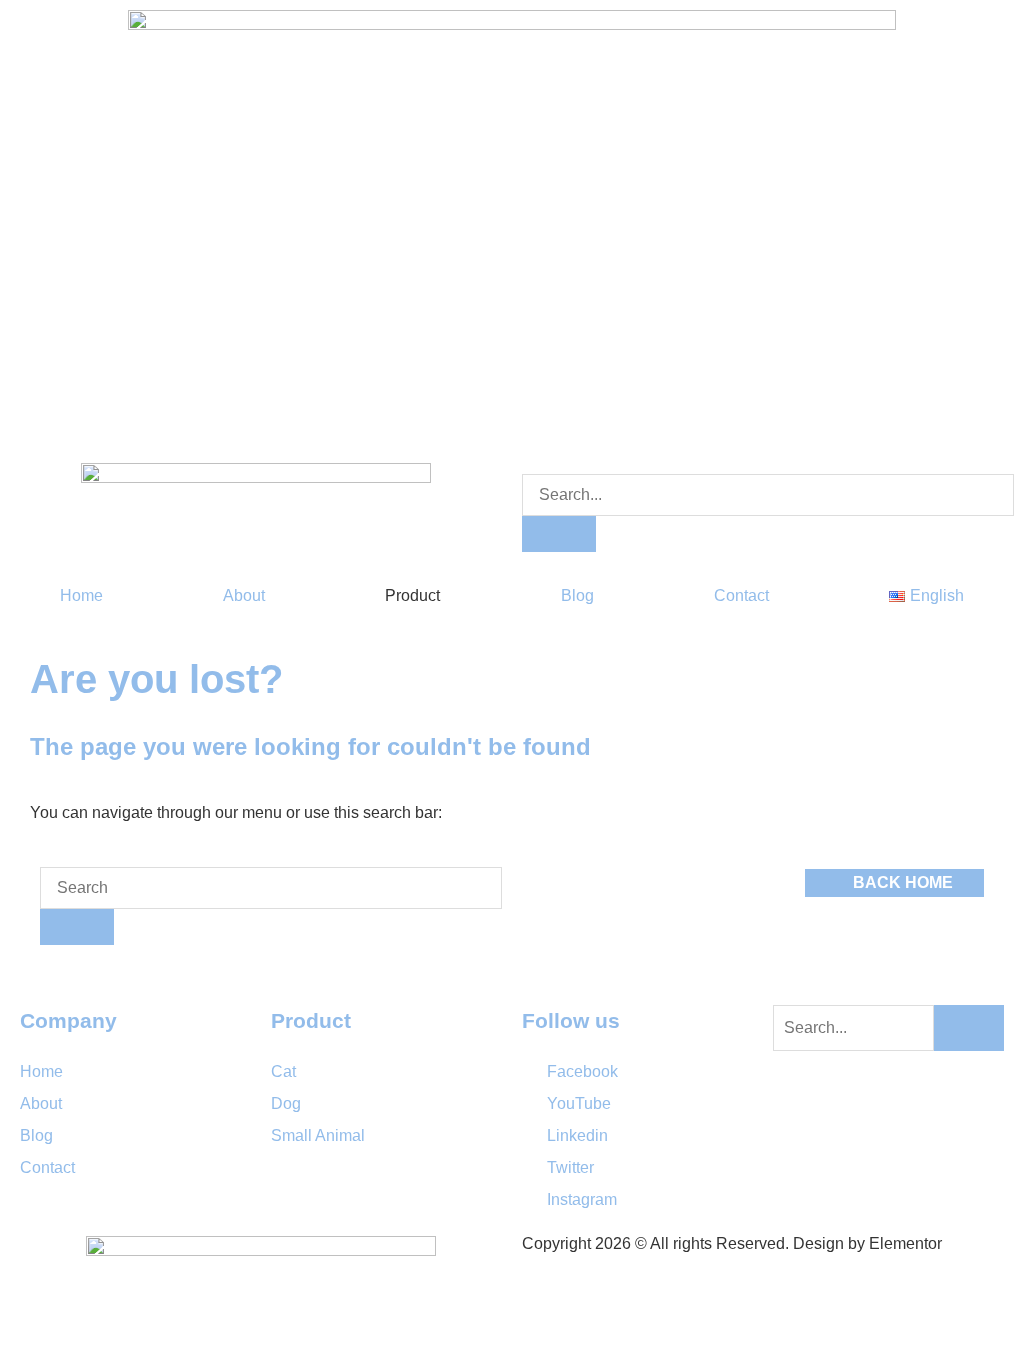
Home (81, 595)
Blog (577, 595)
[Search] (559, 534)
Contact (741, 595)
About (244, 595)
